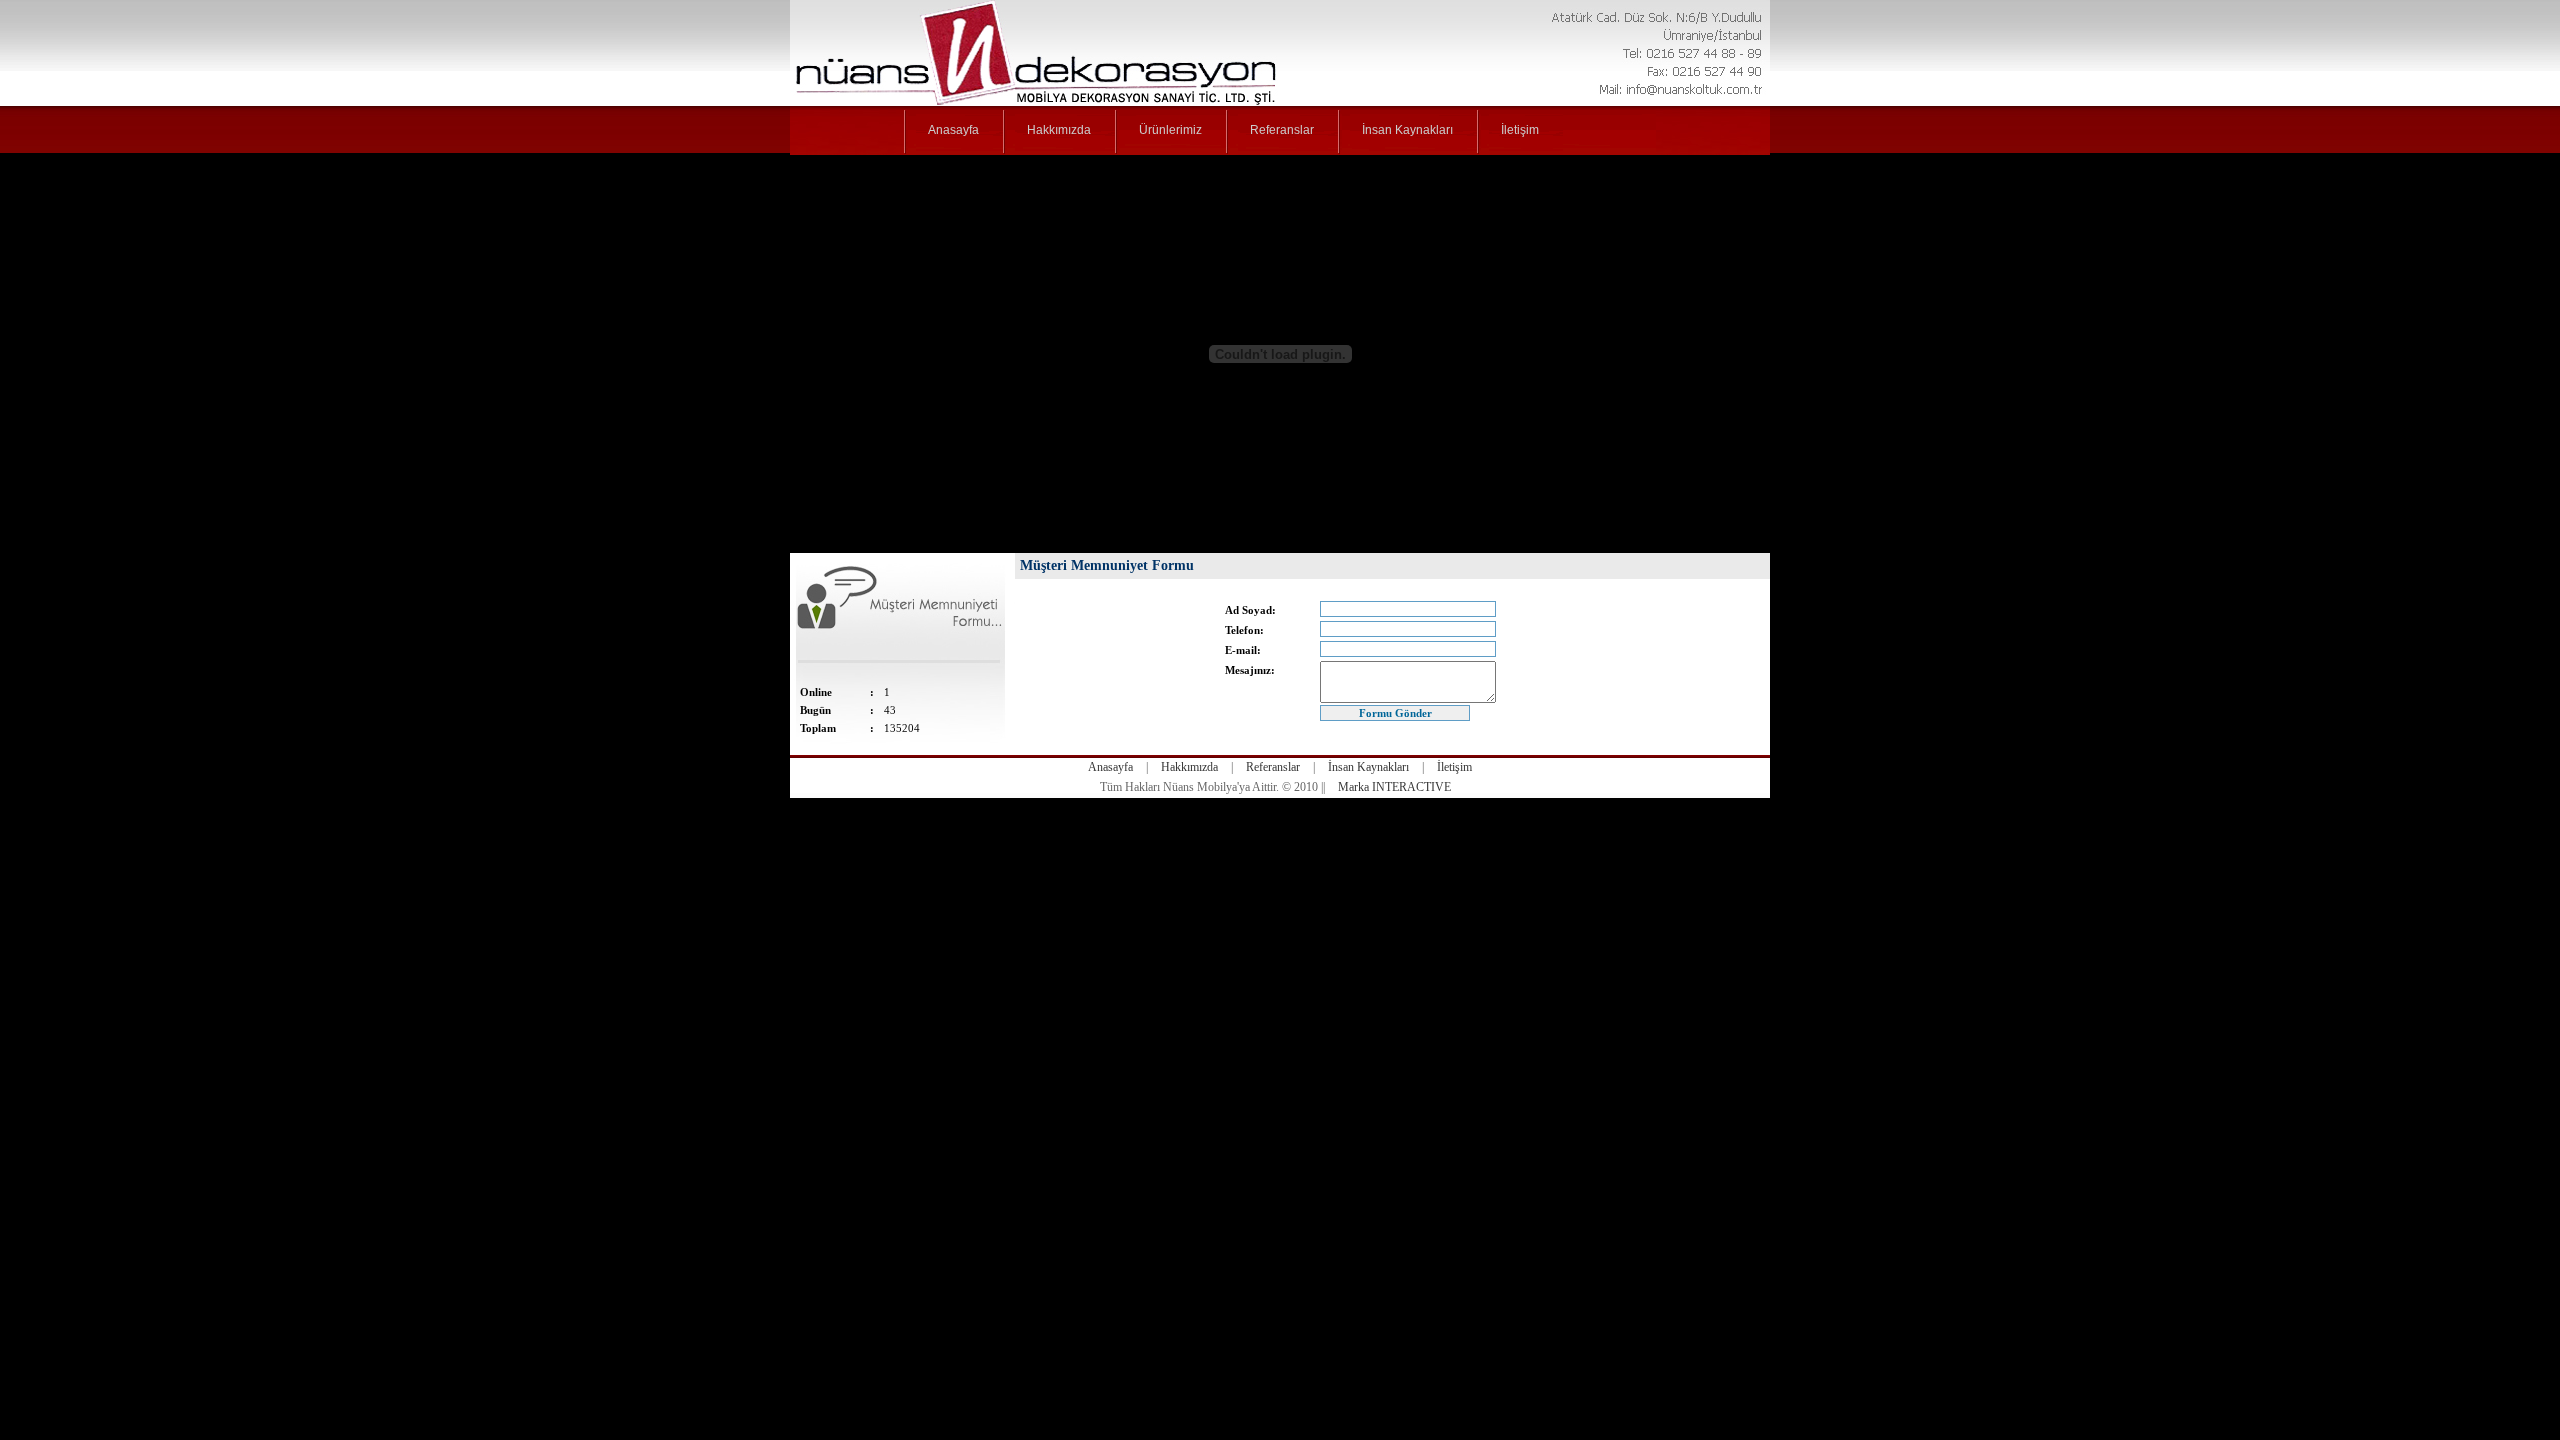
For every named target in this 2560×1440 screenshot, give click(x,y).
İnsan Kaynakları (1368, 767)
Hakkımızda (1189, 767)
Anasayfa (1110, 767)
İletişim (1454, 767)
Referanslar (1273, 767)
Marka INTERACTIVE (1394, 787)
